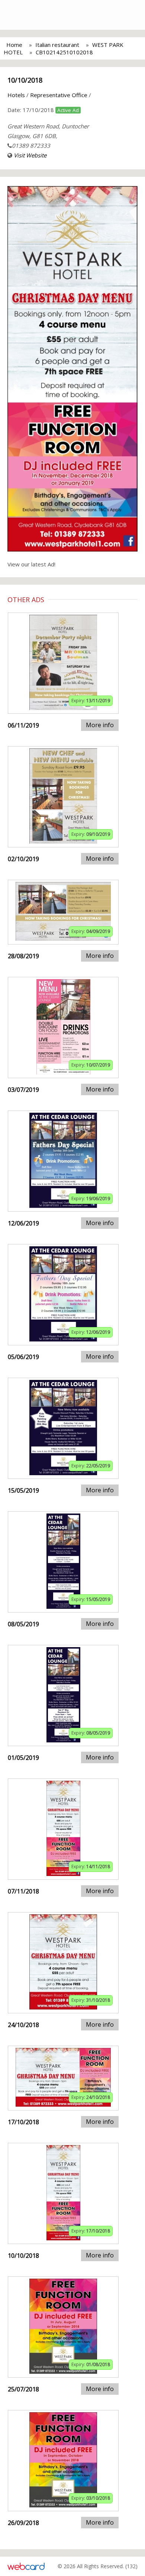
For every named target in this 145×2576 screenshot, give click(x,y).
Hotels (16, 95)
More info (100, 725)
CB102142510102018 (64, 52)
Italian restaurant (57, 45)
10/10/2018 (25, 80)
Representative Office (59, 95)
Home (14, 45)
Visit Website (30, 155)
